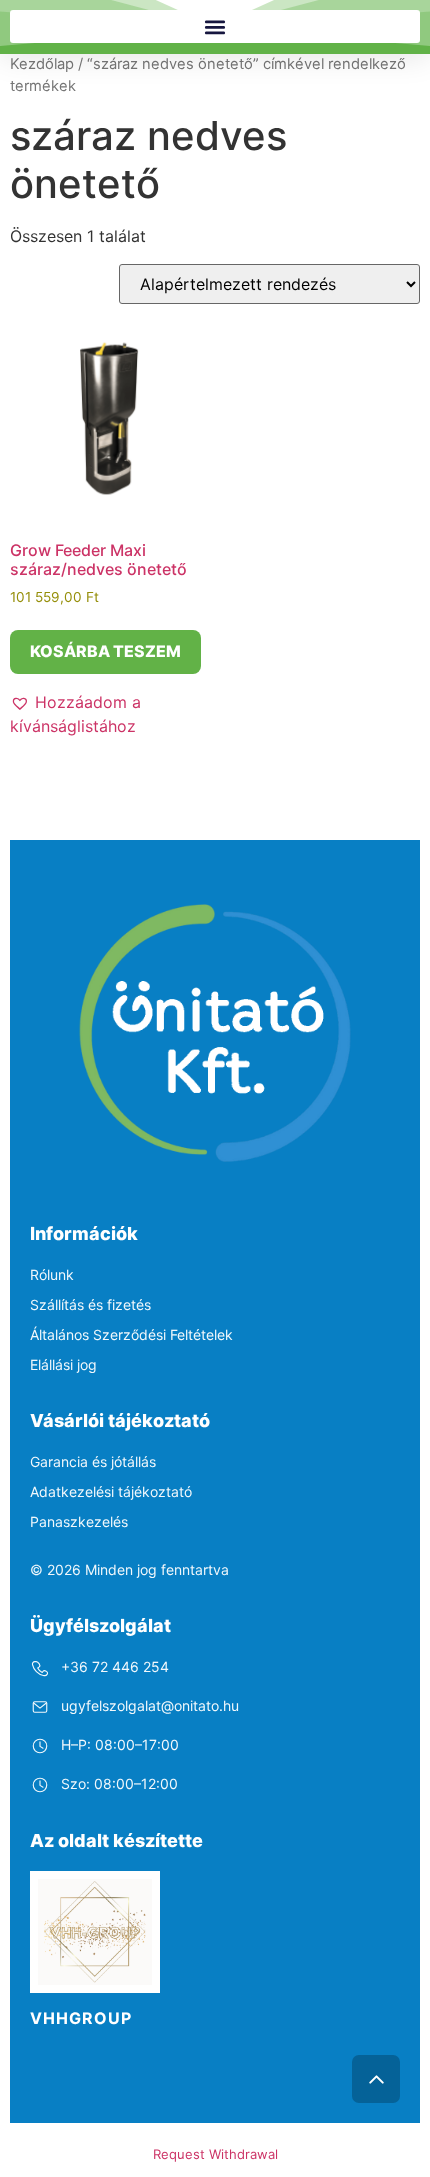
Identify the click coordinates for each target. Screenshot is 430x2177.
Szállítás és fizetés (90, 1304)
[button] (215, 26)
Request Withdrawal (215, 2154)
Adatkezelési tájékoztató (111, 1491)
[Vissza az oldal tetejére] (376, 2079)
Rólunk (52, 1274)
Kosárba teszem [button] (105, 651)
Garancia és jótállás (93, 1461)
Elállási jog (63, 1364)
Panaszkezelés (79, 1521)
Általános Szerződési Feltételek (131, 1334)
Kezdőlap (42, 64)
